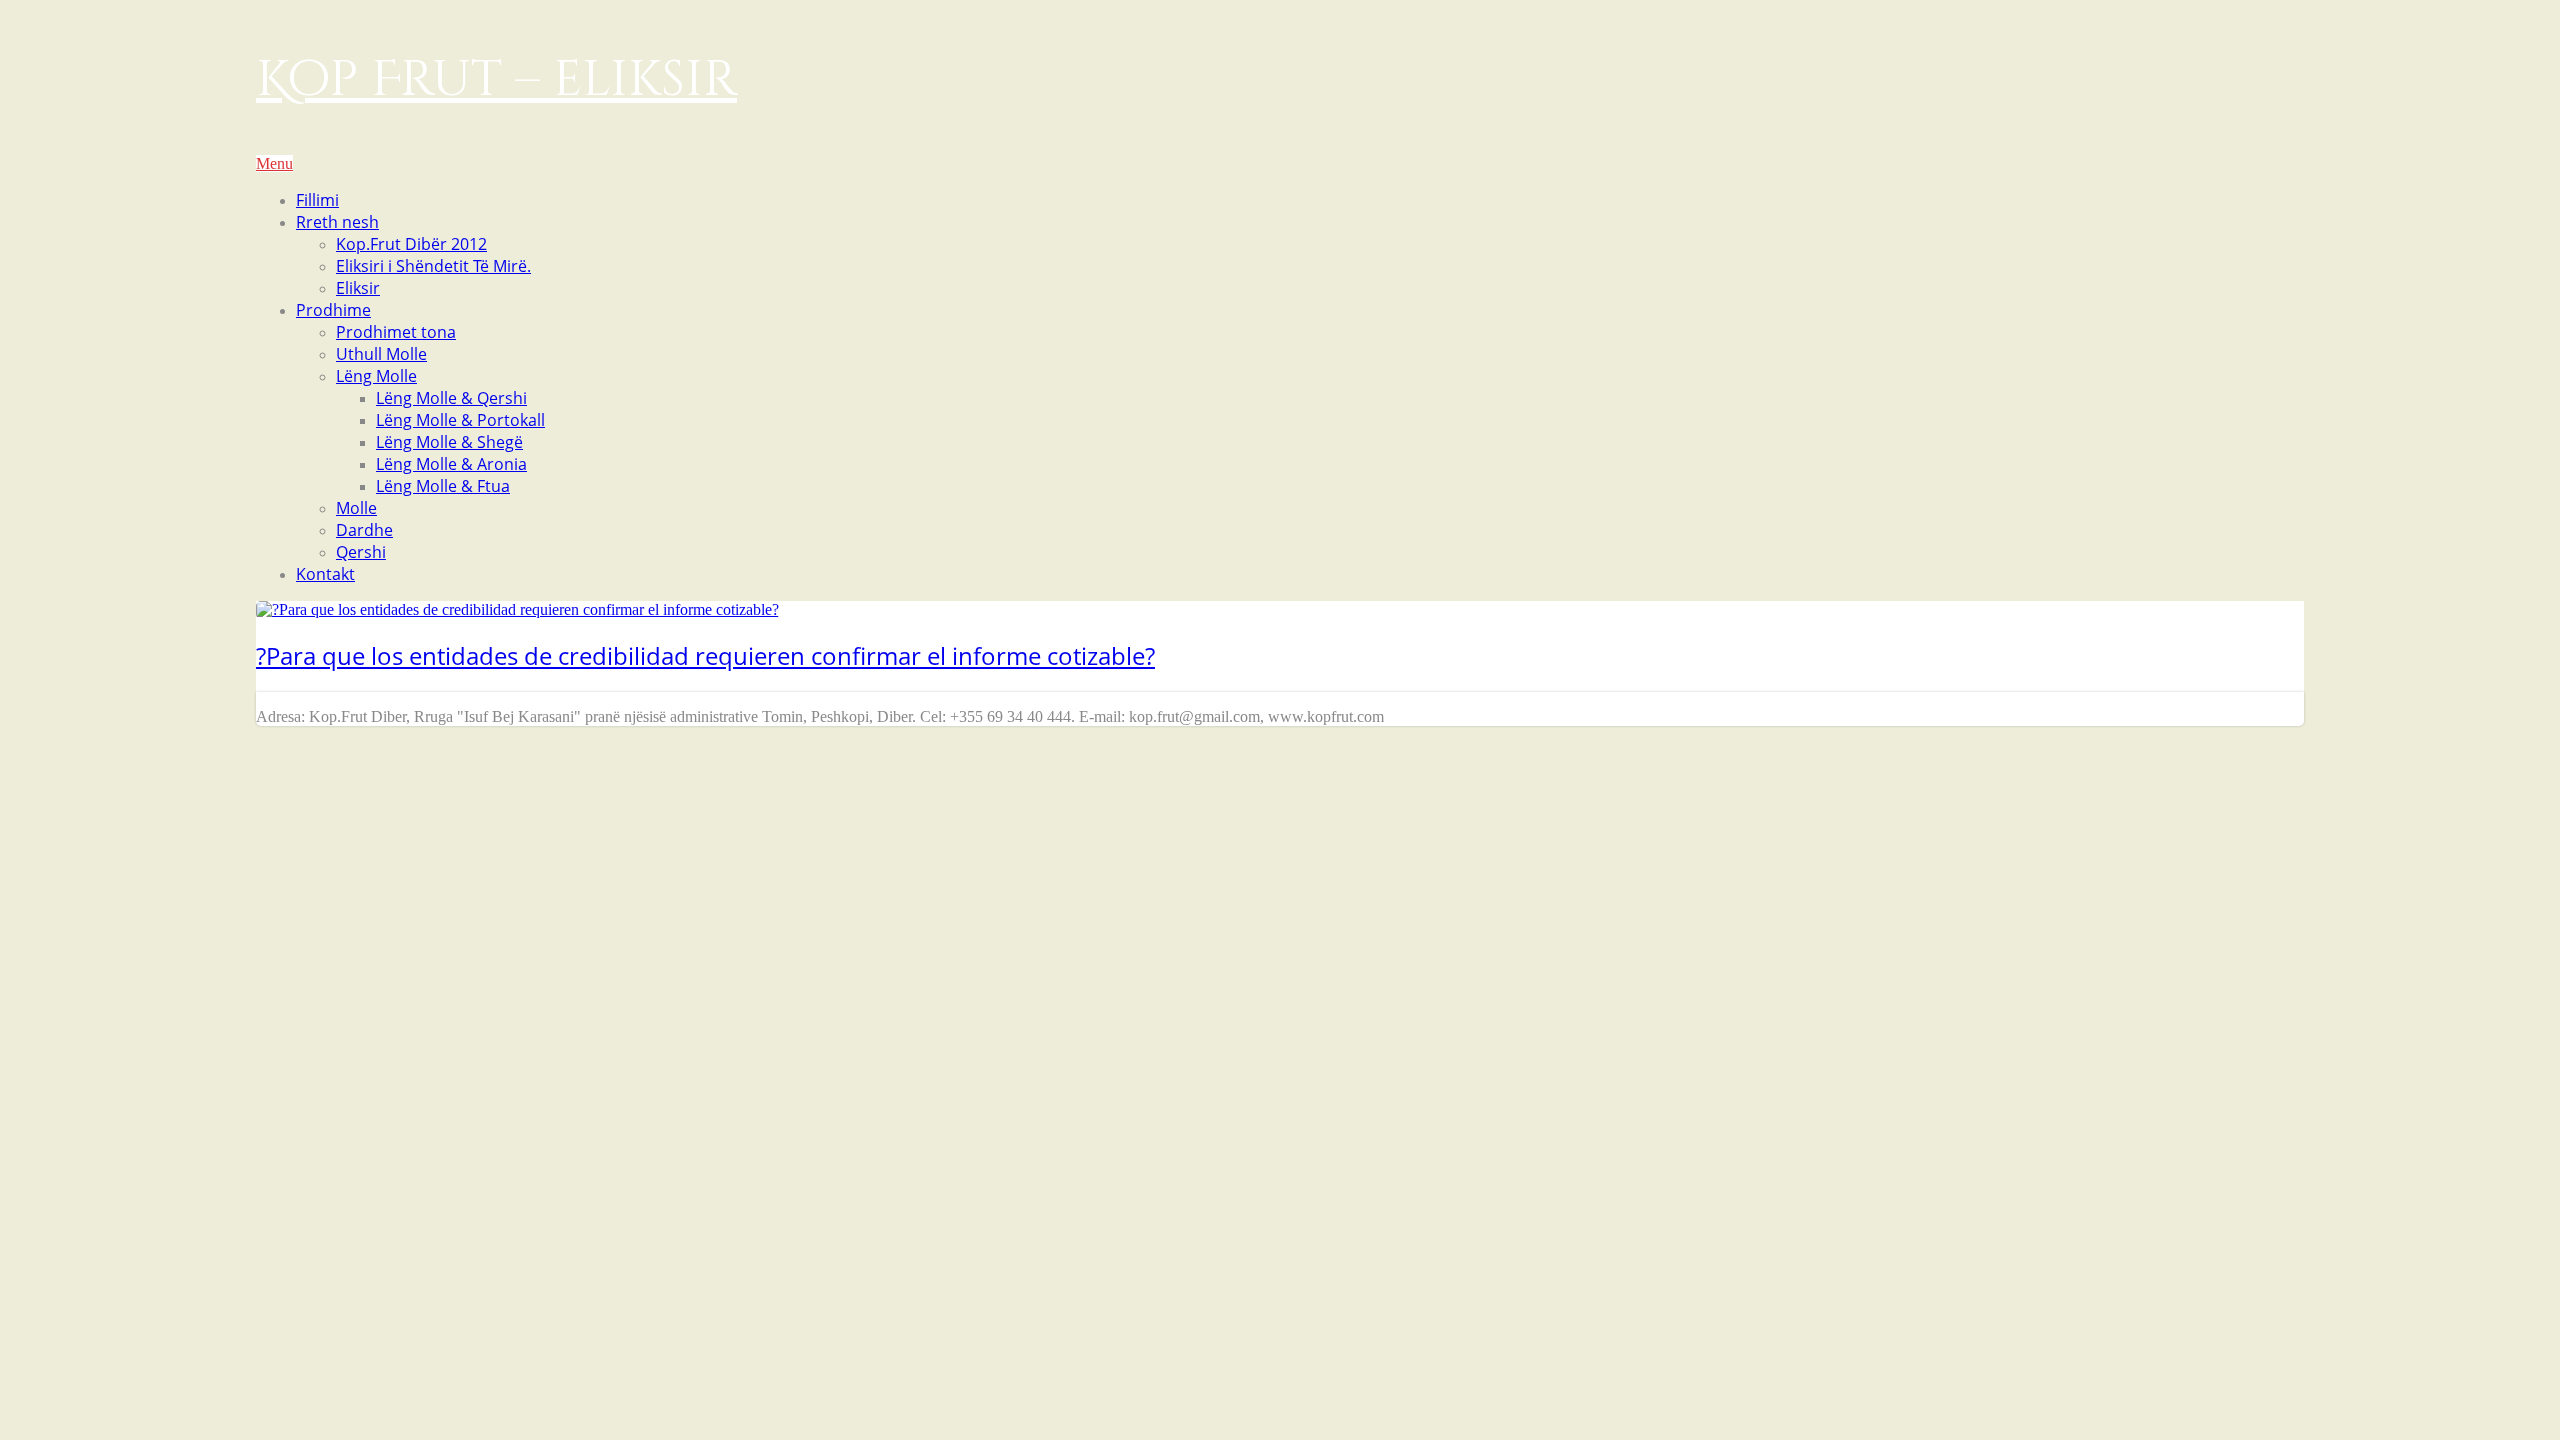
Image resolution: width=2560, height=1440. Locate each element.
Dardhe (364, 530)
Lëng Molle (376, 376)
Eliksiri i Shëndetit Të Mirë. (433, 266)
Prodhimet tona (396, 332)
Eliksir (358, 288)
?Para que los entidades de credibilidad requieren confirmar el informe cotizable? (705, 655)
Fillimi (317, 200)
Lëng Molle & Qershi (451, 398)
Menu (274, 163)
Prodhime (333, 310)
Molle (356, 508)
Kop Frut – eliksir (496, 80)
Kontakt (325, 574)
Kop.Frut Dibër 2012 (411, 244)
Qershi (361, 552)
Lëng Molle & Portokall (460, 420)
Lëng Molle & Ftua (443, 486)
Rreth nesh (337, 222)
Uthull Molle (381, 354)
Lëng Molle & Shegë (449, 442)
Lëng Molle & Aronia (451, 464)
